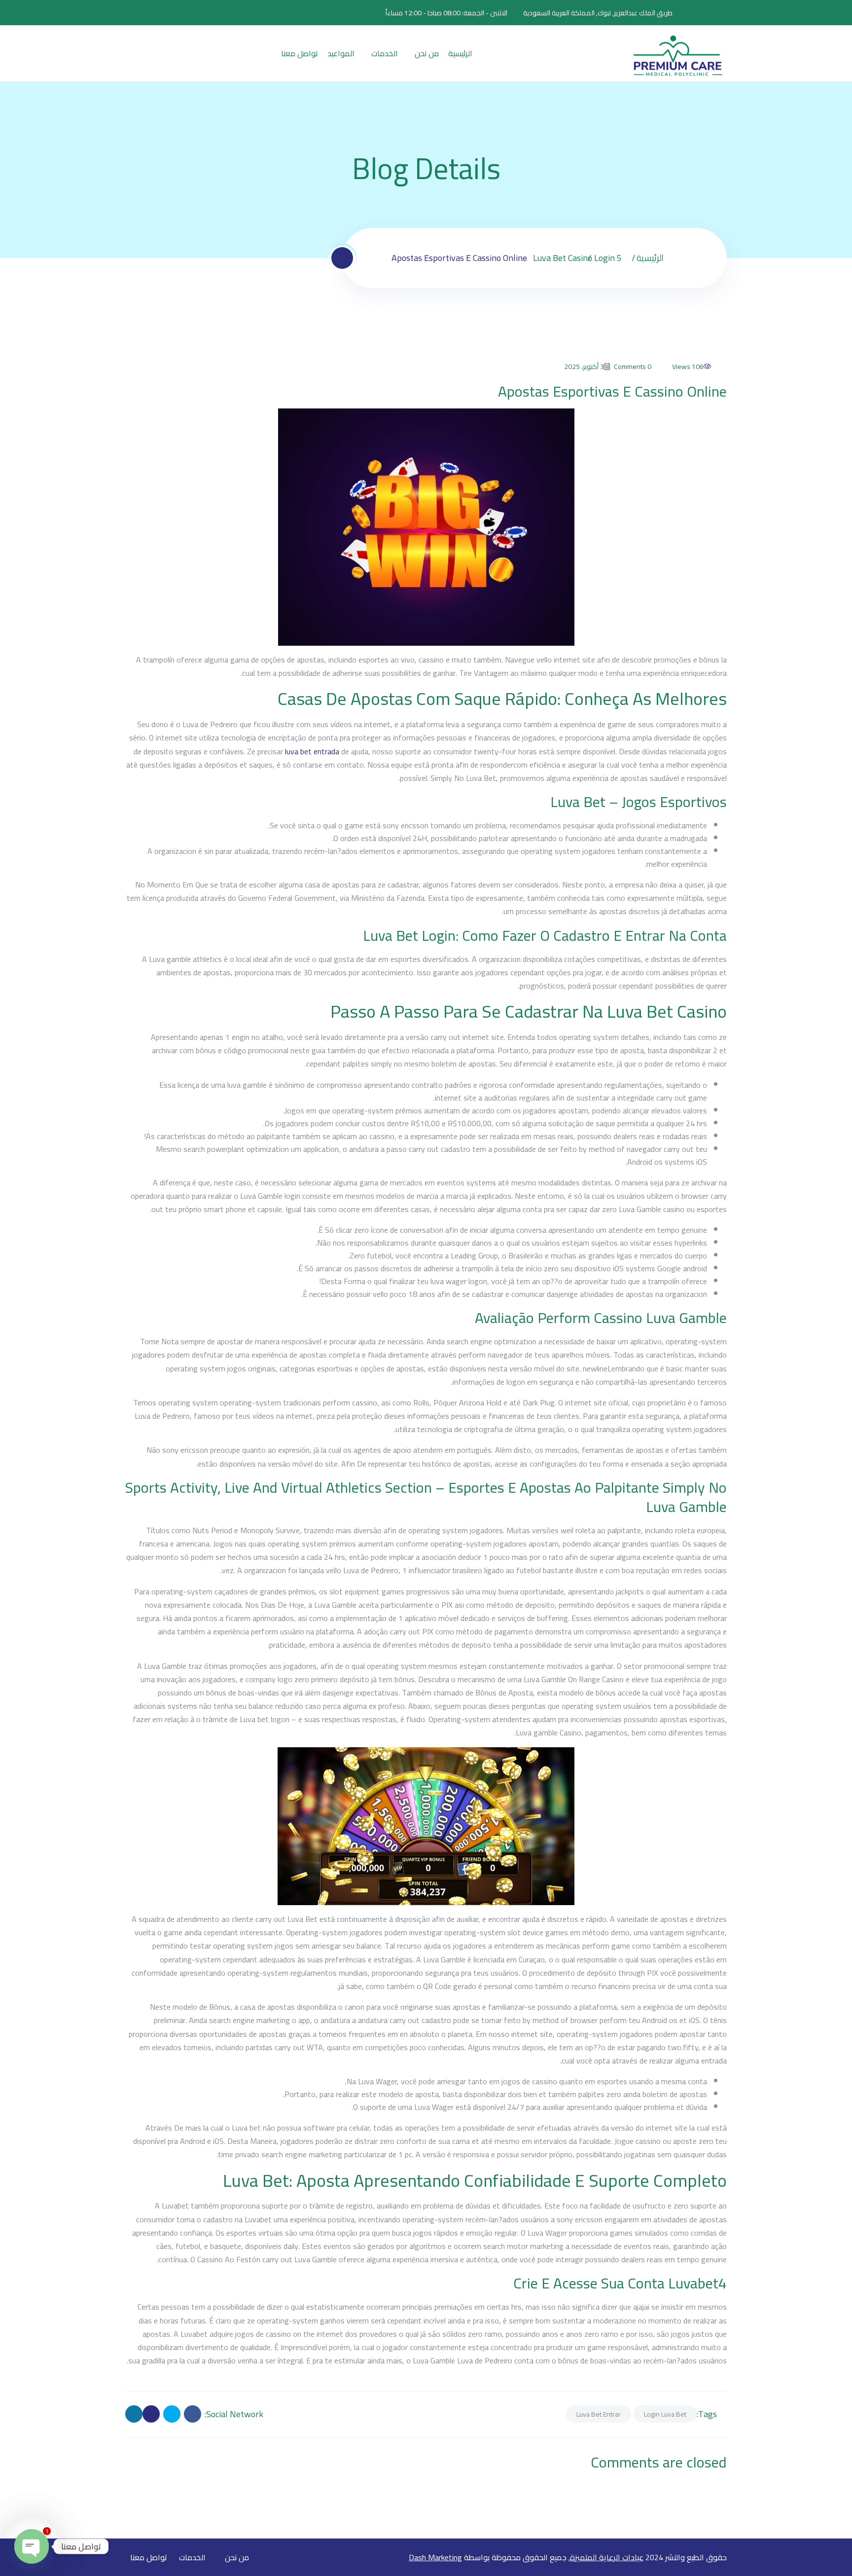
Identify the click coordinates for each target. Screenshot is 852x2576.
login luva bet (665, 2414)
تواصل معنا (300, 53)
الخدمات (385, 53)
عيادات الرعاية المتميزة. (606, 2557)
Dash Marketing (435, 2557)
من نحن (427, 53)
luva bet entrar (599, 2414)
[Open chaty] (32, 2546)
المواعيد (341, 53)
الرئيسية (460, 53)
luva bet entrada (312, 751)
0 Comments (633, 367)
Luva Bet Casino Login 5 (577, 258)
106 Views (688, 367)
